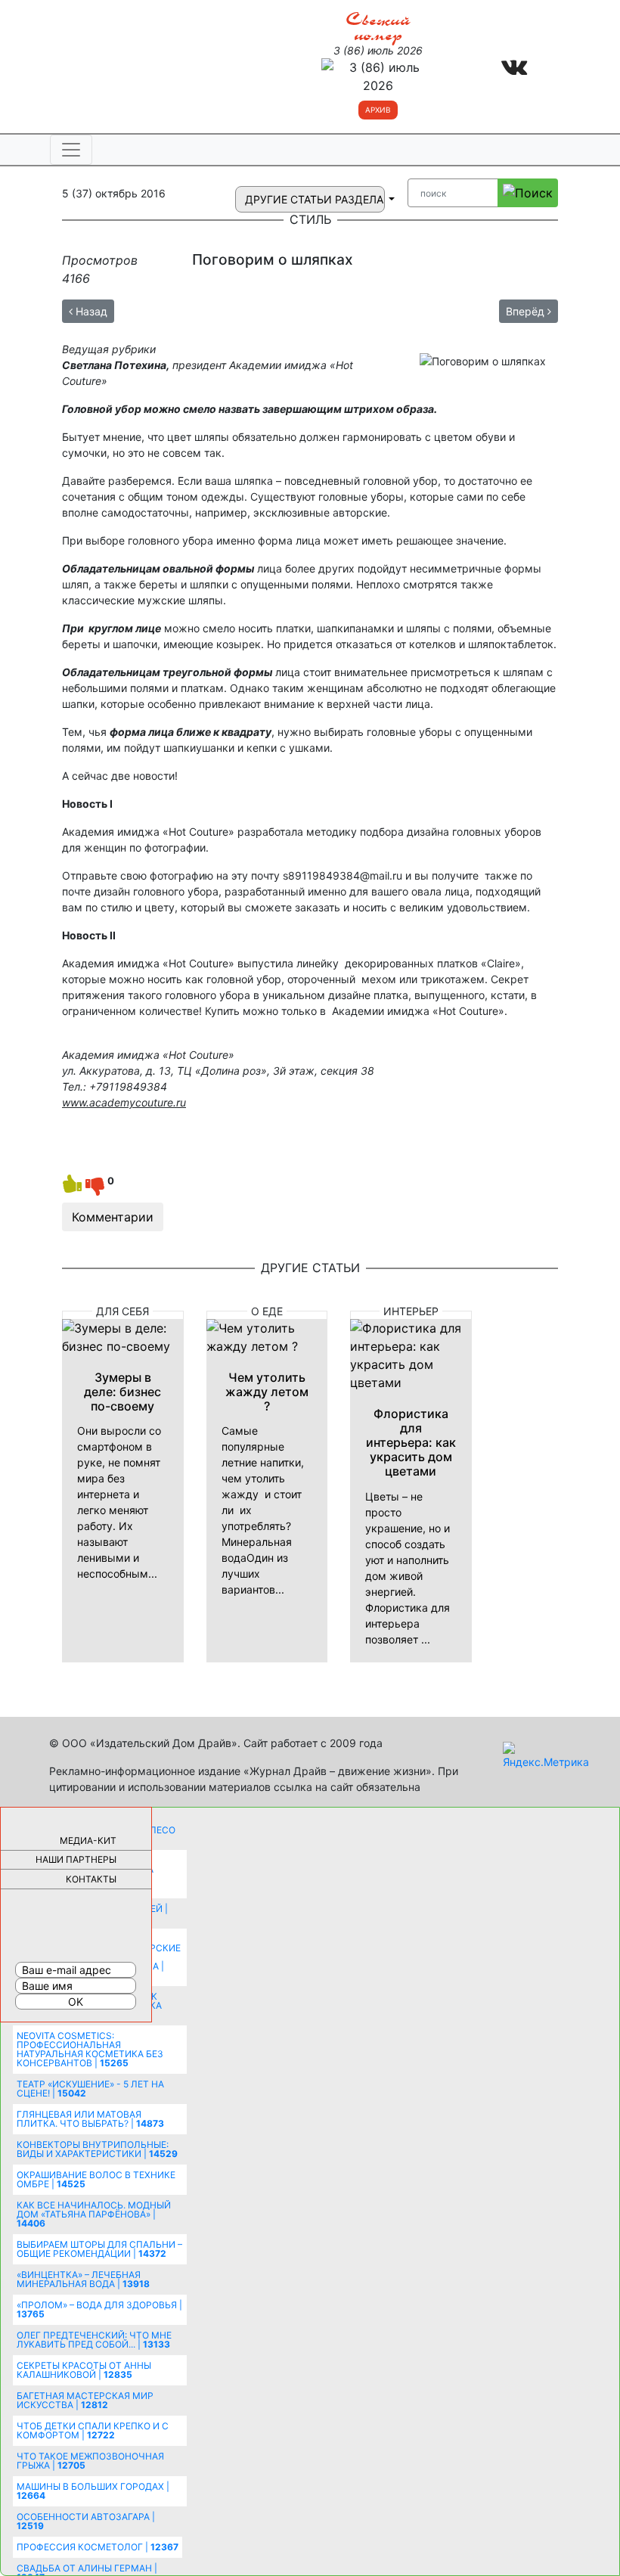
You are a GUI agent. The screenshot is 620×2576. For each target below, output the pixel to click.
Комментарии (113, 1217)
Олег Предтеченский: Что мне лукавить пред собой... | (94, 2340)
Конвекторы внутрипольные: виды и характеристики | (97, 2149)
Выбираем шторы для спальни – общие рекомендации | (99, 2249)
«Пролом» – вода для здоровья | (99, 2309)
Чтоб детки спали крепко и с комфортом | (93, 2430)
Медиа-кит (88, 1840)
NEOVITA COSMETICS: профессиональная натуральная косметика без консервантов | (90, 2049)
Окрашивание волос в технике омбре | (96, 2179)
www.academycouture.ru (124, 1102)
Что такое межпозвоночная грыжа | (90, 2461)
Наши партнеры (76, 1859)
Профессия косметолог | (98, 2547)
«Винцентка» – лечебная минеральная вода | (83, 2279)
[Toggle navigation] (71, 150)
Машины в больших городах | (93, 2491)
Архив (378, 110)
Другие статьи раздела (315, 199)
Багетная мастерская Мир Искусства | (85, 2400)
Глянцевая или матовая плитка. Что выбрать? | (90, 2119)
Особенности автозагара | (86, 2521)
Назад (90, 311)
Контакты (91, 1879)
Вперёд (527, 311)
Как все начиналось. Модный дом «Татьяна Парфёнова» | (94, 2214)
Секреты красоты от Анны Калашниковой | (84, 2370)
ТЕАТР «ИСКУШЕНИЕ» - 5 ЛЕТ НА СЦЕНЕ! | (90, 2089)
